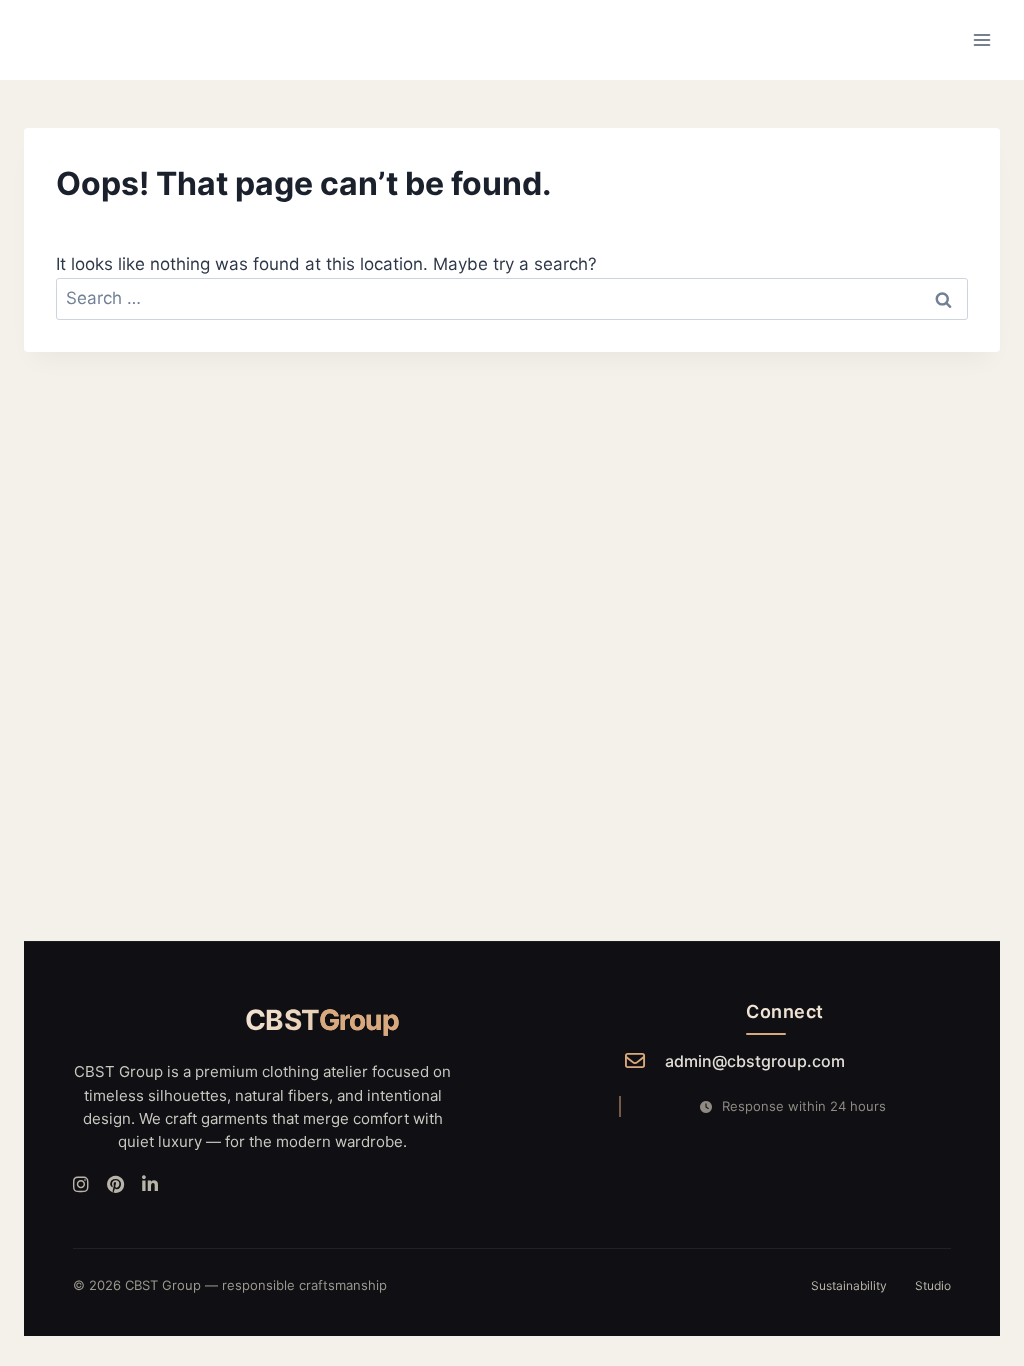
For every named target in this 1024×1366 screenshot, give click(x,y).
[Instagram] (81, 1185)
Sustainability (849, 1285)
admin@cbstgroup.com (755, 1061)
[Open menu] (981, 39)
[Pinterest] (115, 1185)
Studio (933, 1285)
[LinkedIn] (150, 1185)
